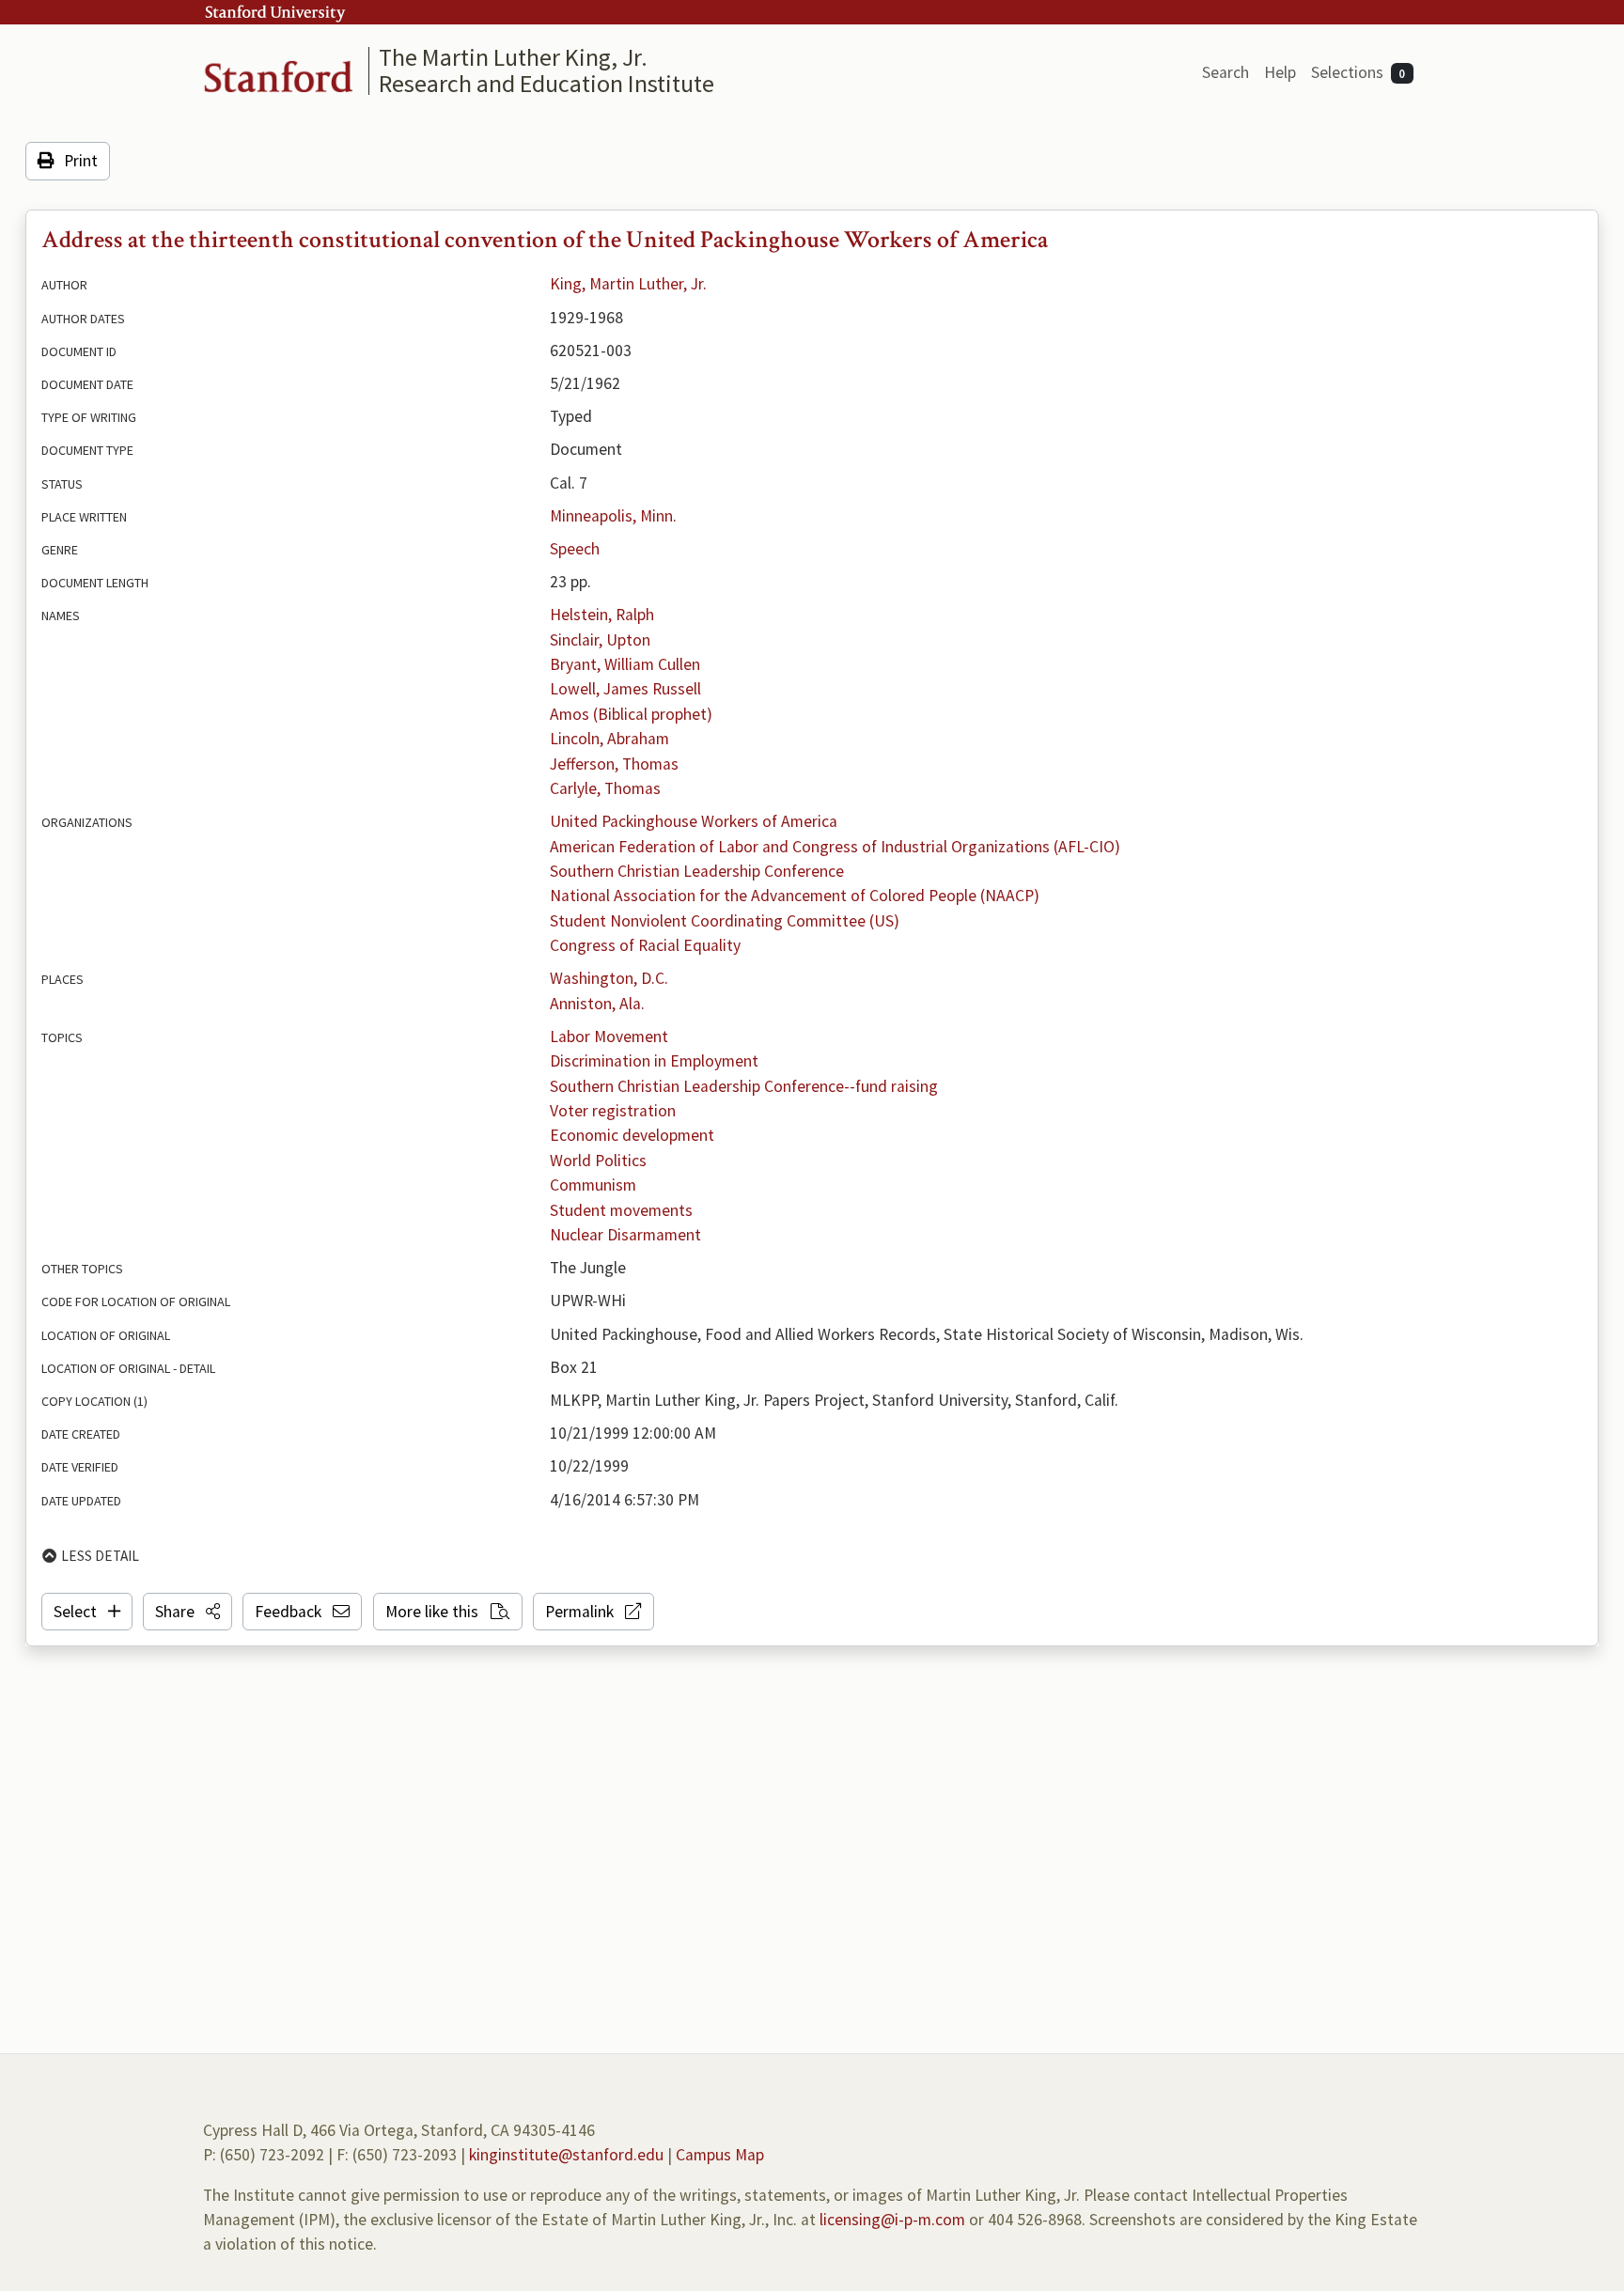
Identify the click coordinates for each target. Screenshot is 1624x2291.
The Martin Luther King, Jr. (513, 57)
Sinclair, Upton (600, 640)
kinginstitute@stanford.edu (566, 2155)
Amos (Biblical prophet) (631, 714)
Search (1226, 72)
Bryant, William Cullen (625, 664)
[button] (187, 1612)
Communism (593, 1185)
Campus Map (720, 2155)
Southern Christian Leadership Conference (697, 871)
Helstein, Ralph (602, 615)
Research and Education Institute (547, 83)
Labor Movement (609, 1036)
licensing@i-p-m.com (892, 2220)
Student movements (621, 1210)
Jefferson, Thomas (614, 764)
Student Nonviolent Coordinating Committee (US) (725, 921)
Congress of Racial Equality (645, 945)
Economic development (632, 1135)
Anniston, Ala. (597, 1004)
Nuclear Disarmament (625, 1235)
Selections (1359, 72)
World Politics (598, 1161)
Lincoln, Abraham (609, 739)
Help (1280, 72)
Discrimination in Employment (654, 1061)
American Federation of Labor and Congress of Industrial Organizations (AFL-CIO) (835, 847)
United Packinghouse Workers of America (694, 821)
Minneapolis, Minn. (613, 516)
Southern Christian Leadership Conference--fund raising (744, 1086)
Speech (575, 549)
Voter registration (613, 1111)
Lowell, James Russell (625, 689)
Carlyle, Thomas (605, 788)
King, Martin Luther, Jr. (628, 284)
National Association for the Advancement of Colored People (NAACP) (795, 896)
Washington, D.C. (609, 978)
